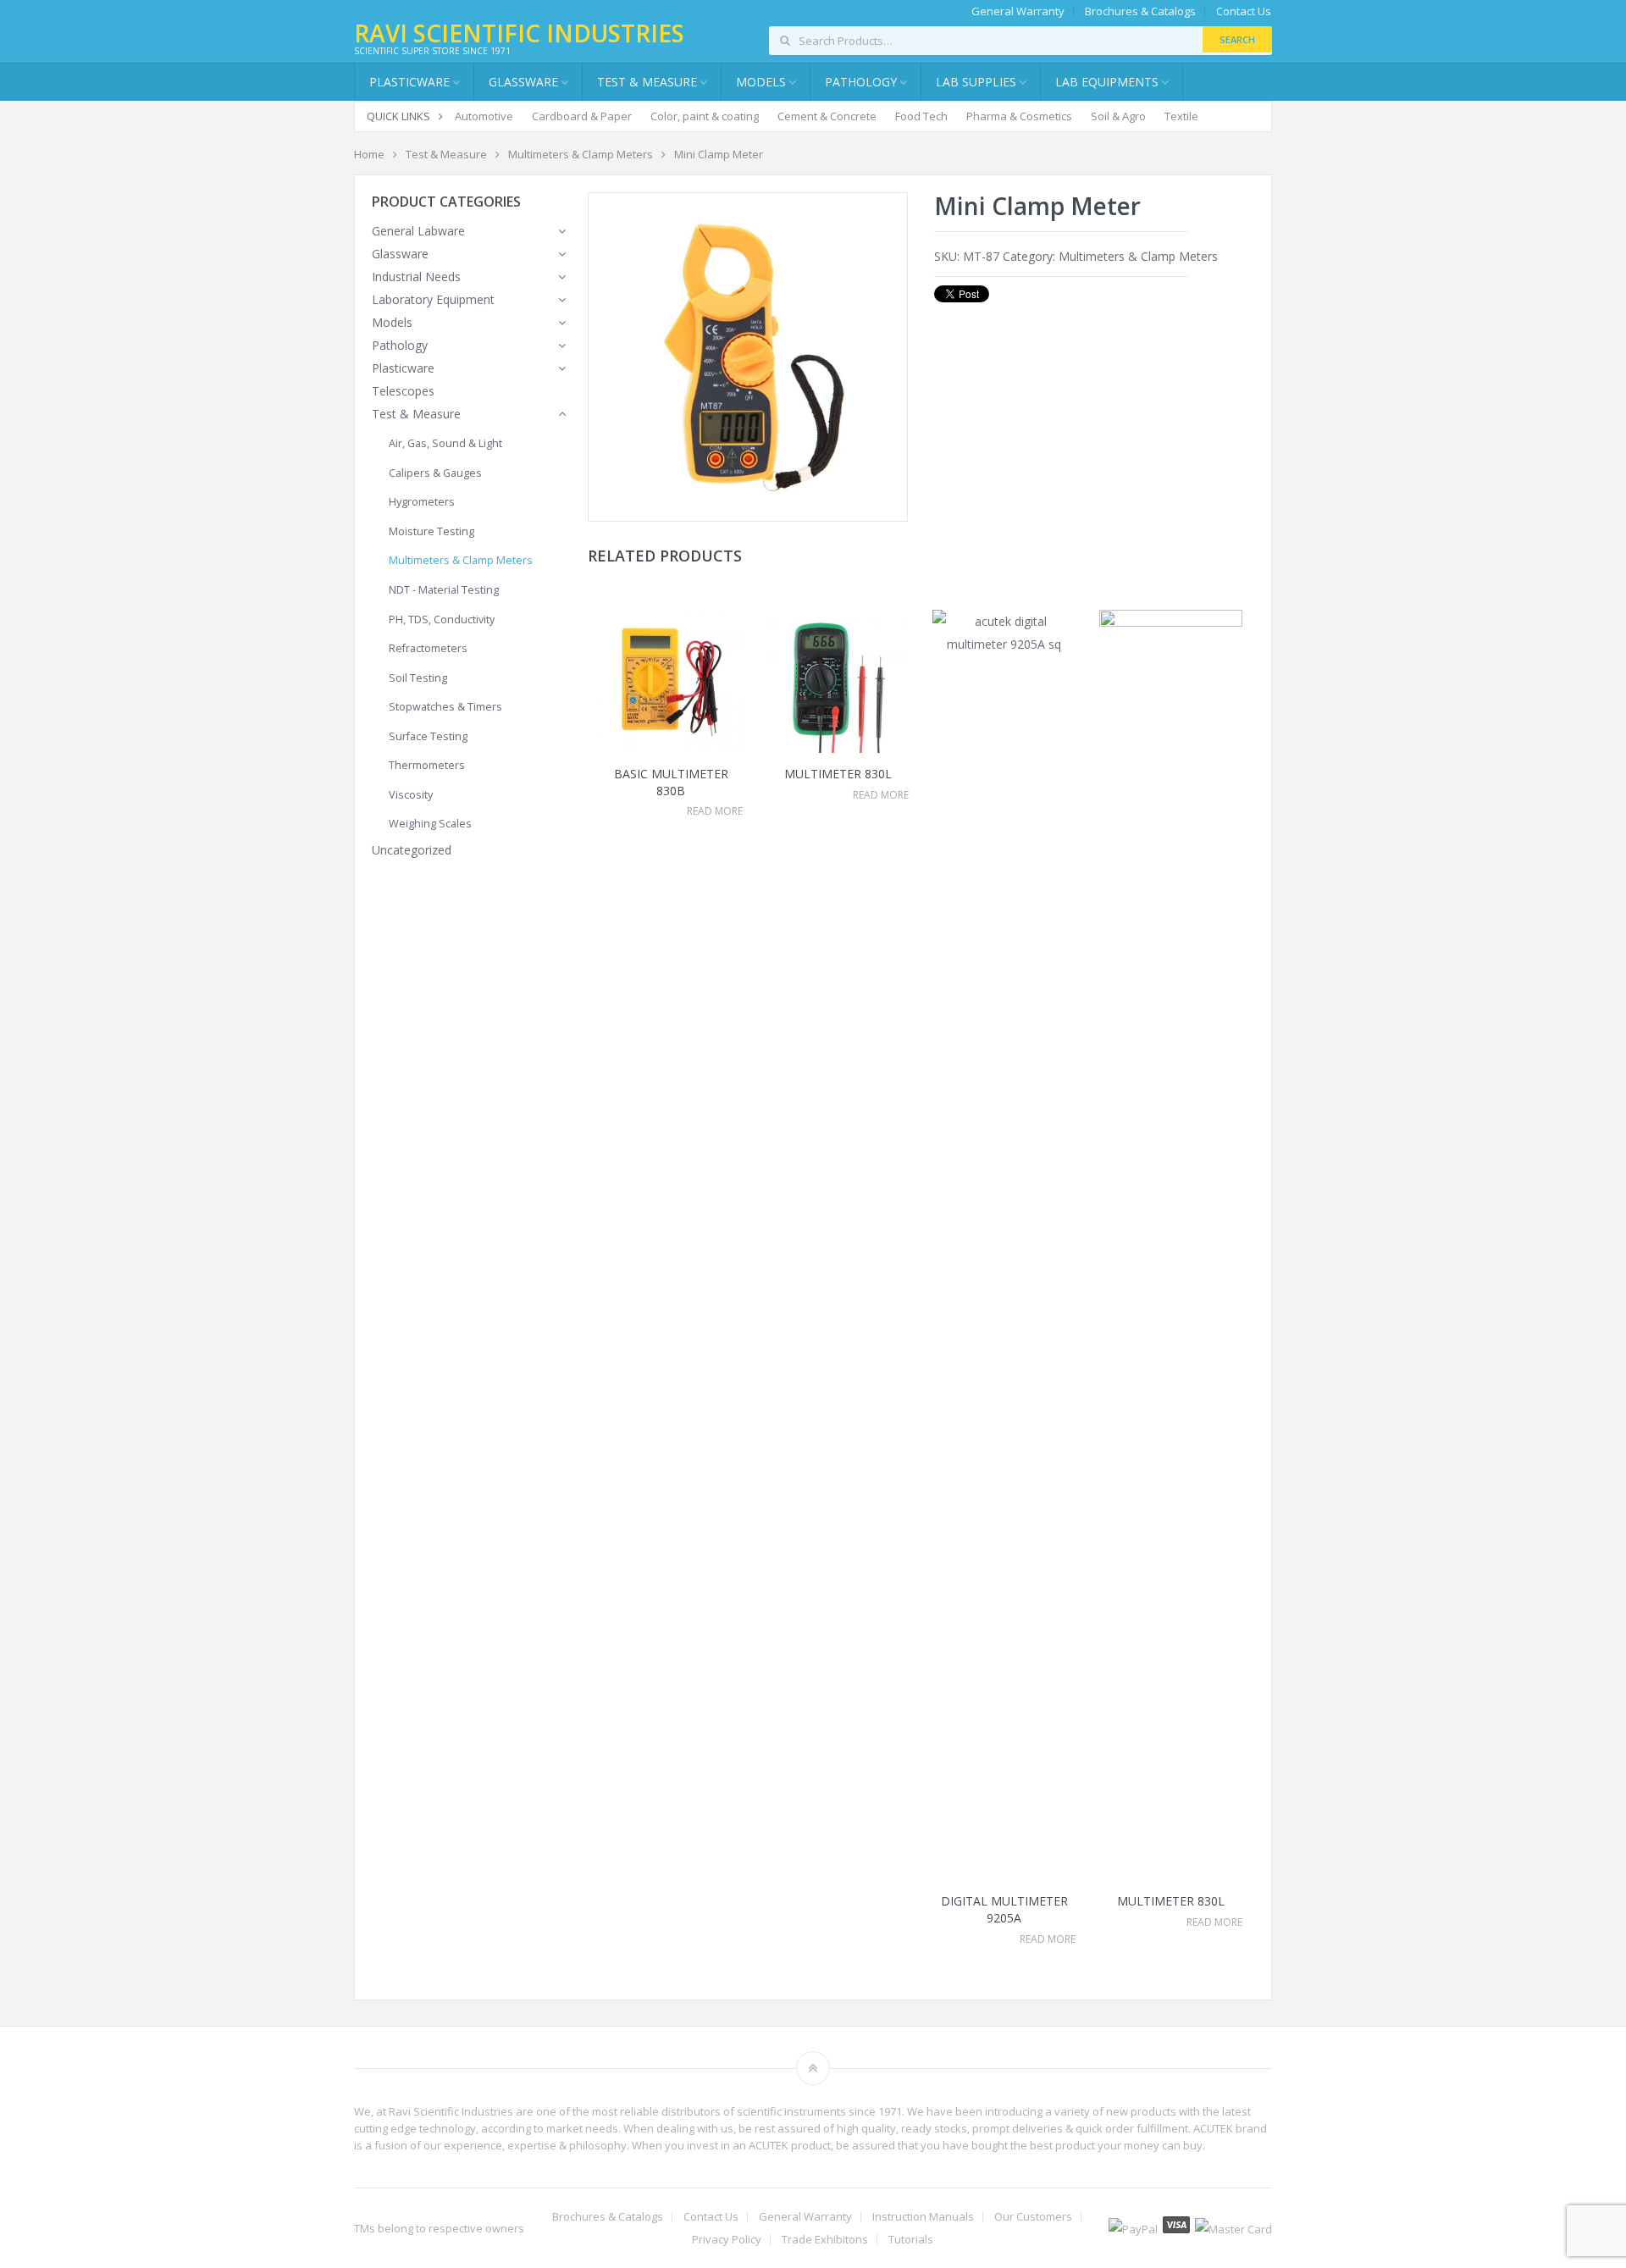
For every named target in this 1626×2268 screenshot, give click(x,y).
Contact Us (1244, 11)
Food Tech (921, 116)
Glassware (523, 82)
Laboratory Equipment (433, 299)
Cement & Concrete (827, 116)
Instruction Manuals (923, 2217)
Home (369, 154)
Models (392, 322)
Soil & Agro (1118, 116)
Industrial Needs (416, 277)
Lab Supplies (976, 82)
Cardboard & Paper (582, 116)
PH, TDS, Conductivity (442, 620)
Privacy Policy (727, 2240)
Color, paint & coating (705, 116)
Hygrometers (422, 502)
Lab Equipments (1107, 82)
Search (1237, 39)
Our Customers (1033, 2217)
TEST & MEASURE (647, 82)
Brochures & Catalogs (1140, 11)
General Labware (418, 231)
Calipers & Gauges (435, 473)
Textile (1181, 116)
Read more (715, 811)
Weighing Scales (430, 824)
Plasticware (403, 368)
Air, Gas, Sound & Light (445, 443)
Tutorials (911, 2240)
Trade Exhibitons (825, 2240)
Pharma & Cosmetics (1019, 116)
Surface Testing (428, 736)
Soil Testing (418, 678)
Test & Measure (446, 154)
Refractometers (428, 648)
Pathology (400, 345)
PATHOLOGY (861, 82)
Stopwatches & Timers (445, 707)
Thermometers (427, 765)
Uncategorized (412, 850)
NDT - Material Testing (444, 590)
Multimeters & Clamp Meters (581, 154)
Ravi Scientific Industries (519, 33)
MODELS (761, 82)
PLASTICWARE (409, 82)
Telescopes (403, 391)
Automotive (484, 116)
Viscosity (411, 795)
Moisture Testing (431, 531)
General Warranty (1018, 11)
